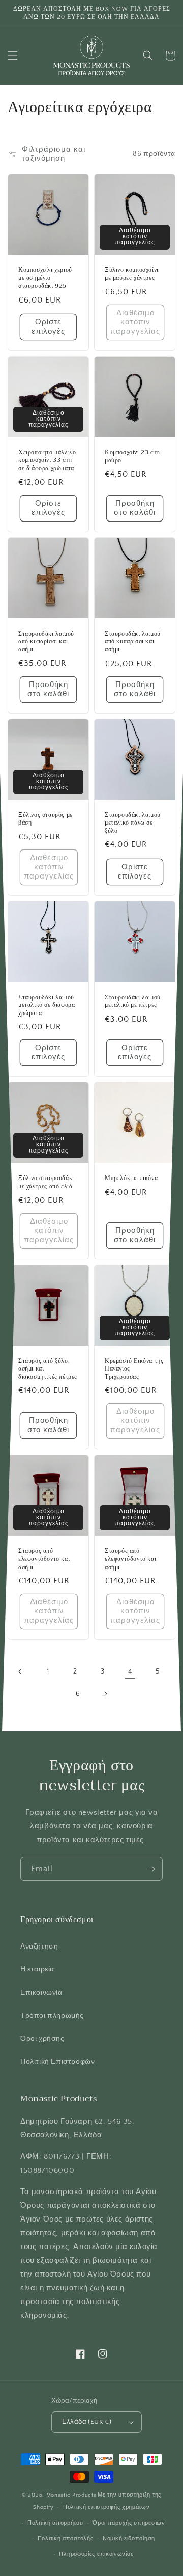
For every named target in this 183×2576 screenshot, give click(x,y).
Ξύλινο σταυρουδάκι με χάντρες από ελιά (46, 1182)
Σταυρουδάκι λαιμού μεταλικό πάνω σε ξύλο (133, 823)
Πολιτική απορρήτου (55, 2523)
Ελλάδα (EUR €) (87, 2422)
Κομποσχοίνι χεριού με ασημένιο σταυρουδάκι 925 (45, 278)
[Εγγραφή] (151, 1869)
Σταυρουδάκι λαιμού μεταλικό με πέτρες (133, 1002)
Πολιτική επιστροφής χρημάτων (106, 2507)
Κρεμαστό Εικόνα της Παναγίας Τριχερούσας (134, 1369)
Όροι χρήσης (42, 2039)
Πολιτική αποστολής (66, 2539)
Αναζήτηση (39, 1947)
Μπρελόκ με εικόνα (131, 1179)
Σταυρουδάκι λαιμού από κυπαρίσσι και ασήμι (46, 642)
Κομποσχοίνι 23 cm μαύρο (132, 457)
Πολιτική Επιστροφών (57, 2062)
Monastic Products (71, 2495)
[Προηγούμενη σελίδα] (20, 1671)
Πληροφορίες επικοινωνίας (96, 2554)
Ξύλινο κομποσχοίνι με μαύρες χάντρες (132, 274)
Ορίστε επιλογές (48, 327)
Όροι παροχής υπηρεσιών (129, 2523)
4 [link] (130, 1672)
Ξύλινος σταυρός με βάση (45, 819)
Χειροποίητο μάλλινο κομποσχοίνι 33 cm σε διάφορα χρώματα (47, 461)
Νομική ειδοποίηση (129, 2539)
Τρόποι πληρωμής (52, 2016)
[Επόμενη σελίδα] (105, 1694)
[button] (13, 56)
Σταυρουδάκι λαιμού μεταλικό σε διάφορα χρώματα (47, 1006)
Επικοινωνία (41, 1993)
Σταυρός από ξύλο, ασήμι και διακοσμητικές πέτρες (48, 1369)
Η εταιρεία (37, 1969)
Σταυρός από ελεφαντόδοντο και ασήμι (44, 1559)
